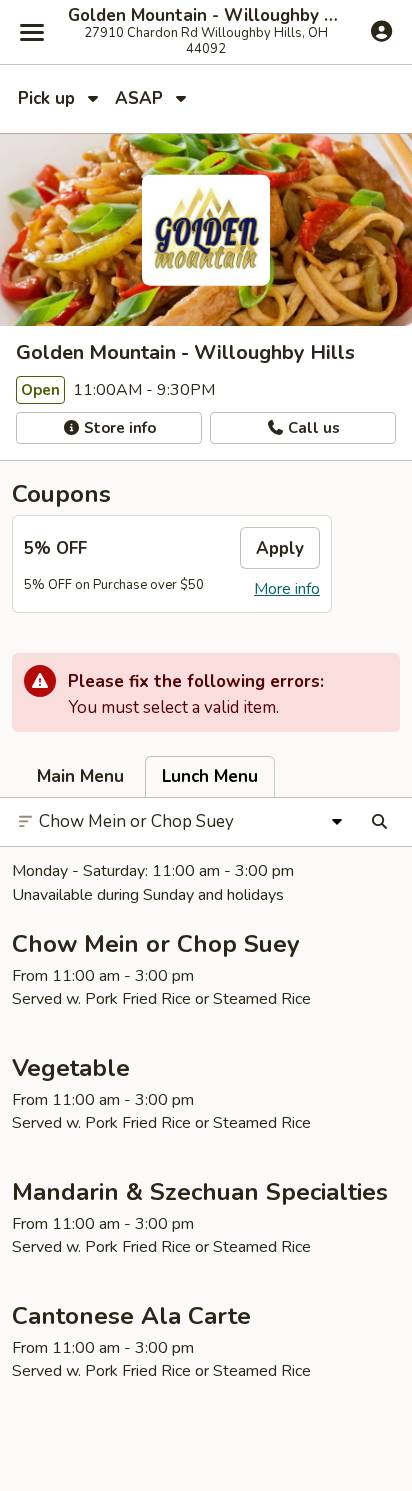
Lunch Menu (210, 776)
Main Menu (80, 776)
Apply (280, 548)
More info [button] (287, 589)
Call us (312, 428)
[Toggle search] (379, 822)
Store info (118, 428)
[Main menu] (32, 32)
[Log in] (381, 31)
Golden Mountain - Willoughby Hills (206, 16)
